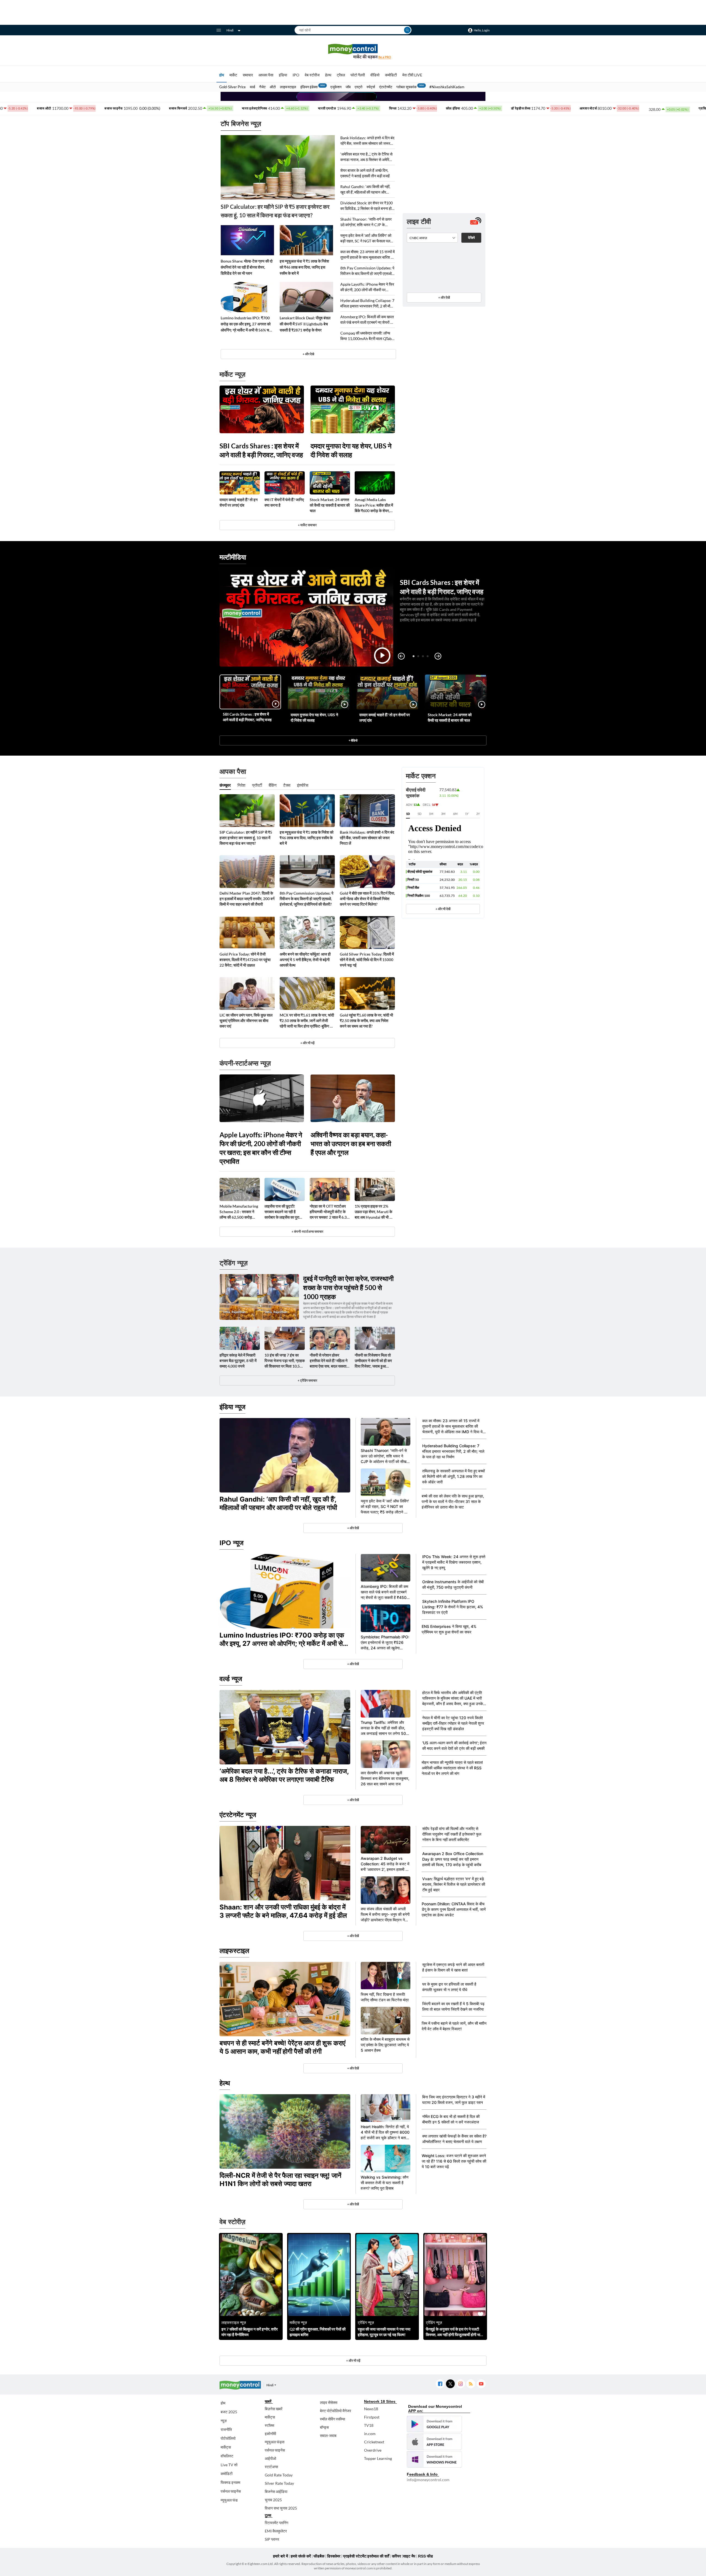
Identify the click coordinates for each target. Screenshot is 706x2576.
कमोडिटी (391, 75)
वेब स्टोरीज (312, 75)
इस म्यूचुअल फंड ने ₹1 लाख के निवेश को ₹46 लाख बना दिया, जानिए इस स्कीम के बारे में (304, 267)
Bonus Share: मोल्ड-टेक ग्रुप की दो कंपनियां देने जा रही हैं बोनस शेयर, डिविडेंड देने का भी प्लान (247, 267)
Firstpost (372, 2417)
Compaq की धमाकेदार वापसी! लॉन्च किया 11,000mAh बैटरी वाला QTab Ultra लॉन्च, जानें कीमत (366, 336)
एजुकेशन (336, 87)
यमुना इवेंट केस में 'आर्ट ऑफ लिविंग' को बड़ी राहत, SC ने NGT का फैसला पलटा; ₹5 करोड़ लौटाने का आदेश (367, 238)
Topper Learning (378, 2458)
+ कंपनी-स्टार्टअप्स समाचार (307, 1231)
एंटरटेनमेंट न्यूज (238, 1815)
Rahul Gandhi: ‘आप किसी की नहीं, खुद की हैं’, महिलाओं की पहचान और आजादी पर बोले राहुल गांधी (365, 190)
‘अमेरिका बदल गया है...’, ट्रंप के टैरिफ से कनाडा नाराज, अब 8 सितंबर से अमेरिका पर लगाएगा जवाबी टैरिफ (367, 157)
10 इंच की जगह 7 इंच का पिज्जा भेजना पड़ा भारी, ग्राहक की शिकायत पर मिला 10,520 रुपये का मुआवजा (285, 1361)
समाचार (248, 75)
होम (222, 75)
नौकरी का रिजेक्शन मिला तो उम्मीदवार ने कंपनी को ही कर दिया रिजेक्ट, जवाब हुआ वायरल (373, 1361)
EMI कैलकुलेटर (276, 2531)
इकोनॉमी (270, 2434)
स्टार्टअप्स (271, 2467)
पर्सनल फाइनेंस (231, 2491)
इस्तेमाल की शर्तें (378, 2556)
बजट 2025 (229, 2412)
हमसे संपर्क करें (301, 2556)
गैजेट (262, 87)
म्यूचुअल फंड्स (275, 2442)
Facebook (440, 2384)
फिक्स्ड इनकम (230, 2482)
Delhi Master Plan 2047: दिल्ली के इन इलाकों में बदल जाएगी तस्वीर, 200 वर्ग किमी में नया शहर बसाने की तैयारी (247, 899)
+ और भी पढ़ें (307, 1043)
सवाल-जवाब (328, 2435)
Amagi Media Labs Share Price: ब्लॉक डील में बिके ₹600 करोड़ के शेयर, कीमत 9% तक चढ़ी (374, 505)
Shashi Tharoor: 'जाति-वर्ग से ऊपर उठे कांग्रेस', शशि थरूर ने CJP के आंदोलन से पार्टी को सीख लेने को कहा (366, 222)
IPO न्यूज (232, 1543)
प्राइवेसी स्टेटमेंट (355, 2556)
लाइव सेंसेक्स (329, 2402)
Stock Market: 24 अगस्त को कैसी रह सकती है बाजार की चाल (330, 505)
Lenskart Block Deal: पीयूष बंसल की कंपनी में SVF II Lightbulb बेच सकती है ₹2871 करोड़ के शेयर (305, 324)
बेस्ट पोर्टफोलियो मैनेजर (335, 2411)
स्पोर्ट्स (371, 87)
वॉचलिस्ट (227, 2456)
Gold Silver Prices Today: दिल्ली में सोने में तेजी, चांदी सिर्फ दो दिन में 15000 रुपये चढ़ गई (367, 960)
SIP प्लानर (272, 2539)
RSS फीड (426, 2556)
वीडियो (375, 75)
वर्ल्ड (252, 87)
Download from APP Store (434, 2442)
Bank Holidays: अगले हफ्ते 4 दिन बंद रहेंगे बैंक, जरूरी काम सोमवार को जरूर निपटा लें (367, 141)
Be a (385, 57)
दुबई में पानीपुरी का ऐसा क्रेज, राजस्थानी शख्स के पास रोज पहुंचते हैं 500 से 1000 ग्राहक (348, 1287)
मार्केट (233, 75)
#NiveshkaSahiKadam (447, 87)
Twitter (450, 2384)
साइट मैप (409, 2556)
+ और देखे (308, 354)
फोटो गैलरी (358, 75)
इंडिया (283, 75)
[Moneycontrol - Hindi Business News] (353, 51)
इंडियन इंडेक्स (309, 87)
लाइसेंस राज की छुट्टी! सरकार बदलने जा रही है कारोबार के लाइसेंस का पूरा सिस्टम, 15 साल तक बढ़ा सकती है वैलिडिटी (282, 1212)
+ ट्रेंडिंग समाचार (307, 1380)
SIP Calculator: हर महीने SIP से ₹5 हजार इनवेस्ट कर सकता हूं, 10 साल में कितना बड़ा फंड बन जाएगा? (275, 211)
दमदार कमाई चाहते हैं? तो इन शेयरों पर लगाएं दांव (239, 502)
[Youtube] (481, 2384)
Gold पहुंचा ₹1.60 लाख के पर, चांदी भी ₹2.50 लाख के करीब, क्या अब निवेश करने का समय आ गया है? (366, 1020)
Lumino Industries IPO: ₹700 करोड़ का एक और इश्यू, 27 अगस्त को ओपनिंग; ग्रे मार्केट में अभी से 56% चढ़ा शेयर (246, 324)
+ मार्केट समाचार (307, 525)
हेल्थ (328, 75)
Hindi (230, 30)
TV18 (369, 2425)
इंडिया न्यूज (232, 1407)
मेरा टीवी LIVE (412, 75)
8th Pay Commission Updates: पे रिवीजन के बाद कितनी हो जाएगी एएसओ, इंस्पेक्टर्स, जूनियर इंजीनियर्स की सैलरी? (367, 271)
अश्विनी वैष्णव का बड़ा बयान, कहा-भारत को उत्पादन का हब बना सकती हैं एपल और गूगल (351, 1143)
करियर (396, 2556)
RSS (471, 2384)
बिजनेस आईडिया (276, 2491)
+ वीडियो (353, 740)
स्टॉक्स (269, 2425)
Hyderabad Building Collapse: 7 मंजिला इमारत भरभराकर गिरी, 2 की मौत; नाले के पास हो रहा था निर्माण (367, 303)
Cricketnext (374, 2442)
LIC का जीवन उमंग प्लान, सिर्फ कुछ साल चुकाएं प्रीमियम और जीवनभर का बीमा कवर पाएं (246, 1020)
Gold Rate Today (279, 2475)
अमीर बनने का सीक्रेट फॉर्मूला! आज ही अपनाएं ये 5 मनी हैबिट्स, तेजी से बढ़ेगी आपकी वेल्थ (305, 960)
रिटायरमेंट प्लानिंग (276, 2523)
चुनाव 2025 (273, 2500)
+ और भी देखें (443, 909)
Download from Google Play (434, 2424)
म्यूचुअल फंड (229, 2500)
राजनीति (226, 2429)
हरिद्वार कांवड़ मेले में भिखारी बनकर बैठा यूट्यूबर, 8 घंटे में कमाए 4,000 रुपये (238, 1361)
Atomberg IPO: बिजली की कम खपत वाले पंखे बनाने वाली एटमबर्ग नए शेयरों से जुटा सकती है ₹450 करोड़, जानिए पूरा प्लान (367, 320)
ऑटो (273, 87)
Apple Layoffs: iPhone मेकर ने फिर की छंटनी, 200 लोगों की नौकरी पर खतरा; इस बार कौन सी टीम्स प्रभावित (367, 287)
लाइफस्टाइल (288, 87)
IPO (296, 75)
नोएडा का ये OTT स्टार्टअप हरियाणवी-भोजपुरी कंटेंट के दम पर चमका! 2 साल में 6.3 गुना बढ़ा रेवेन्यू (328, 1212)
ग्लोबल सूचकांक (407, 87)
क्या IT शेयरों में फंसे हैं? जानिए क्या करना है (284, 502)
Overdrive (373, 2450)
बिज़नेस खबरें (274, 2409)
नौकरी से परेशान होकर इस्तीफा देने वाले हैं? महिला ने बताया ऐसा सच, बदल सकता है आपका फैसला (329, 1361)
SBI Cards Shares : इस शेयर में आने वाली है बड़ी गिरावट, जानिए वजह (261, 450)
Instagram (460, 2384)
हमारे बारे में (280, 2556)
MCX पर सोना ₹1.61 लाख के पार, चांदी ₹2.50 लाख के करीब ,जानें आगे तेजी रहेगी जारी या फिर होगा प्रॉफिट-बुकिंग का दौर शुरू (307, 1021)
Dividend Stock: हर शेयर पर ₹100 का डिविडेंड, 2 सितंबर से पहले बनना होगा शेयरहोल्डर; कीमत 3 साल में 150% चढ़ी (367, 206)
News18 (371, 2409)
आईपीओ (270, 2458)
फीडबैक (319, 2556)
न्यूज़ (224, 2421)
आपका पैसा (266, 75)
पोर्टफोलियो (228, 2438)
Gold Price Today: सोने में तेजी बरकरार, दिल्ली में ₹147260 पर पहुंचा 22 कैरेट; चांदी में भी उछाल (245, 960)
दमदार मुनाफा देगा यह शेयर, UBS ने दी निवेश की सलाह (351, 450)
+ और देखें (444, 297)
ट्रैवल (341, 75)
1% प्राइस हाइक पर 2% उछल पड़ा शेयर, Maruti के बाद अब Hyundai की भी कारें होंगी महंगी (375, 1212)
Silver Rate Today (279, 2483)
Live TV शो (229, 2465)
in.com (370, 2434)
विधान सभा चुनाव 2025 (281, 2508)
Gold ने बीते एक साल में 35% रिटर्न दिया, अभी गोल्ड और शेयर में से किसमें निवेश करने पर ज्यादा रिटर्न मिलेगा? (367, 899)
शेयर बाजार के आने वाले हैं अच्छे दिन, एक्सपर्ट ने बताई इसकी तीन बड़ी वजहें (365, 173)
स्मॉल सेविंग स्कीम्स (332, 2419)
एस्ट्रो (359, 87)
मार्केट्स (226, 2447)
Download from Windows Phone (434, 2459)
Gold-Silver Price (232, 87)
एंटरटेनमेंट (386, 87)
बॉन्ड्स (324, 2427)
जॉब (348, 87)
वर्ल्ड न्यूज (231, 1679)
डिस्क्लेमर (334, 2556)
